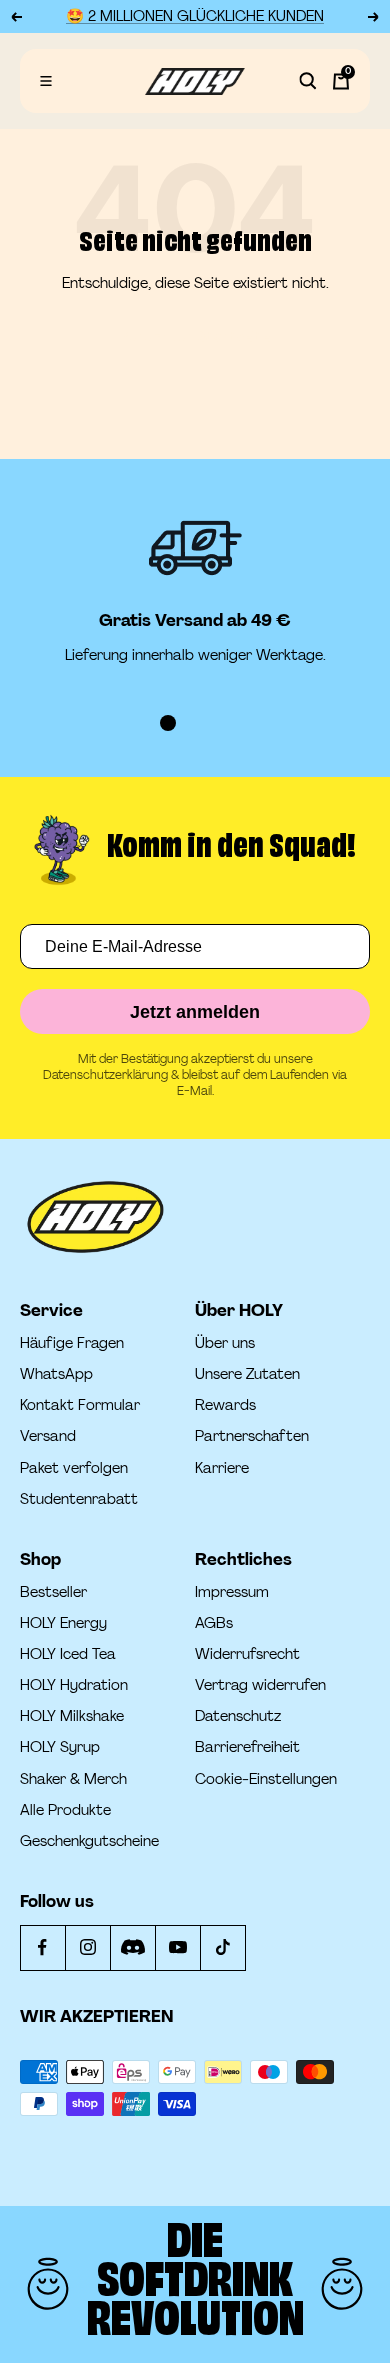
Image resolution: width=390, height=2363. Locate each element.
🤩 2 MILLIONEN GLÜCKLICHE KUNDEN (195, 16)
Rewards (225, 1405)
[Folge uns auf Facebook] (42, 1947)
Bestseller (53, 1592)
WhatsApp (56, 1374)
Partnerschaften (252, 1436)
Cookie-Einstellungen (266, 1779)
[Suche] (308, 81)
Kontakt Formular (80, 1405)
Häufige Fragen (72, 1343)
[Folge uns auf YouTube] (177, 1947)
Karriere (222, 1468)
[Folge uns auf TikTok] (222, 1947)
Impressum (232, 1592)
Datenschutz (238, 1716)
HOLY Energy (63, 1623)
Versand (48, 1436)
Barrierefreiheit (247, 1747)
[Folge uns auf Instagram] (87, 1947)
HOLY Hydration (74, 1685)
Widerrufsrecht (247, 1654)
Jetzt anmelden (195, 1012)
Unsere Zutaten (247, 1374)
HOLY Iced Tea (68, 1654)
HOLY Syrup (60, 1747)
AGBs (214, 1623)
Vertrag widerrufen (260, 1685)
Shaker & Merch (73, 1779)
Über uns (225, 1343)
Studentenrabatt (79, 1499)
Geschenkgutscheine (89, 1841)
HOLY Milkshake (72, 1716)
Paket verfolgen (74, 1468)
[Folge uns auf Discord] (132, 1947)
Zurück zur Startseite (195, 337)
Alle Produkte (65, 1810)
